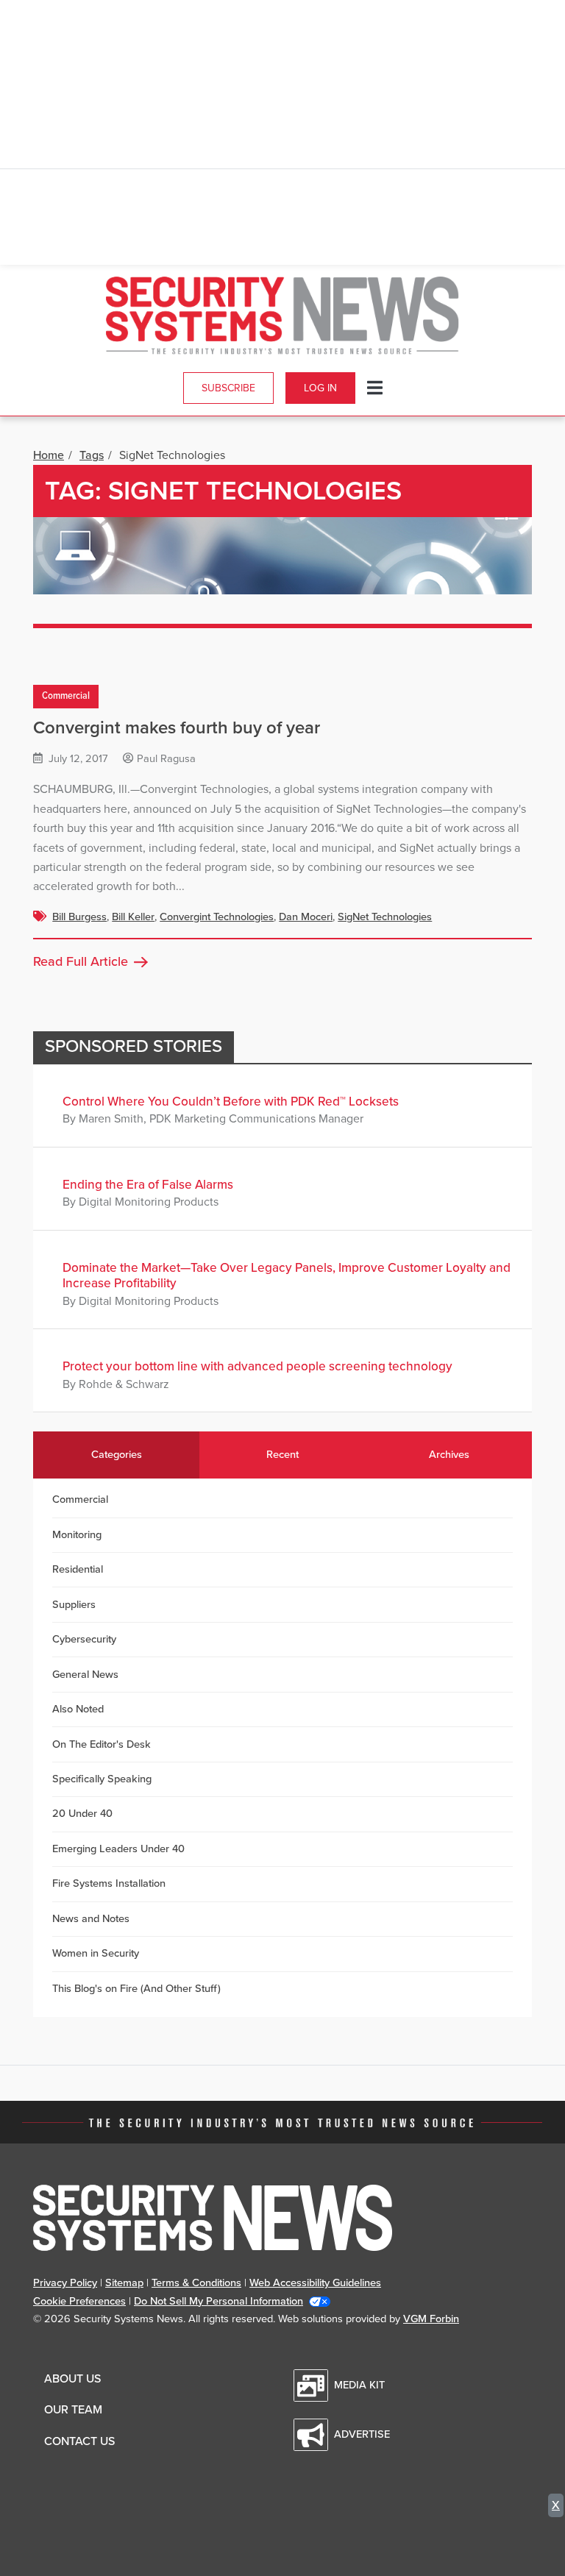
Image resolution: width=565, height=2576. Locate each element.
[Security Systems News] (282, 316)
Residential (78, 1569)
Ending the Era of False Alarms (148, 1185)
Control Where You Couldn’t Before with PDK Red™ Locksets (231, 1102)
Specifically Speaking (102, 1779)
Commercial (66, 696)
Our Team (73, 2410)
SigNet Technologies (385, 917)
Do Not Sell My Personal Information (218, 2301)
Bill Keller (133, 917)
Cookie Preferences (79, 2301)
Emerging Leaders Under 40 (118, 1849)
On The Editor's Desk (102, 1744)
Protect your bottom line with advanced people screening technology (257, 1366)
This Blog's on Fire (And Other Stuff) (136, 1989)
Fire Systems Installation (109, 1883)
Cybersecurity (84, 1639)
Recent (282, 1455)
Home (49, 455)
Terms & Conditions (196, 2283)
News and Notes (91, 1919)
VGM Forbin (431, 2319)
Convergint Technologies (217, 917)
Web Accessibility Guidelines (315, 2283)
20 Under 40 (82, 1814)
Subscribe (228, 388)
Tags (92, 455)
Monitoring (77, 1535)
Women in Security (96, 1953)
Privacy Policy (65, 2283)
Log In (320, 388)
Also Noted (78, 1709)
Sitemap (124, 2283)
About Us (72, 2379)
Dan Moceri (306, 917)
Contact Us (79, 2441)
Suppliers (74, 1605)
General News (85, 1675)
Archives (449, 1455)
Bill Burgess (79, 917)
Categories (117, 1455)
